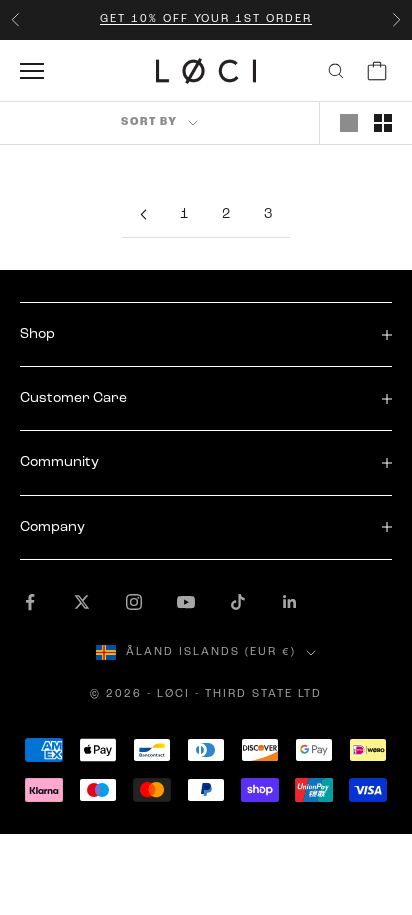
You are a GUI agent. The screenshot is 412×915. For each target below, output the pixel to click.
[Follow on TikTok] (238, 602)
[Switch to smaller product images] (383, 123)
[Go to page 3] (143, 214)
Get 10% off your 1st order (206, 19)
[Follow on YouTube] (186, 602)
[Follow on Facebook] (30, 602)
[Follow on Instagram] (134, 602)
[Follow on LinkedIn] (290, 602)
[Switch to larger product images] (349, 123)
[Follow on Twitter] (82, 602)
